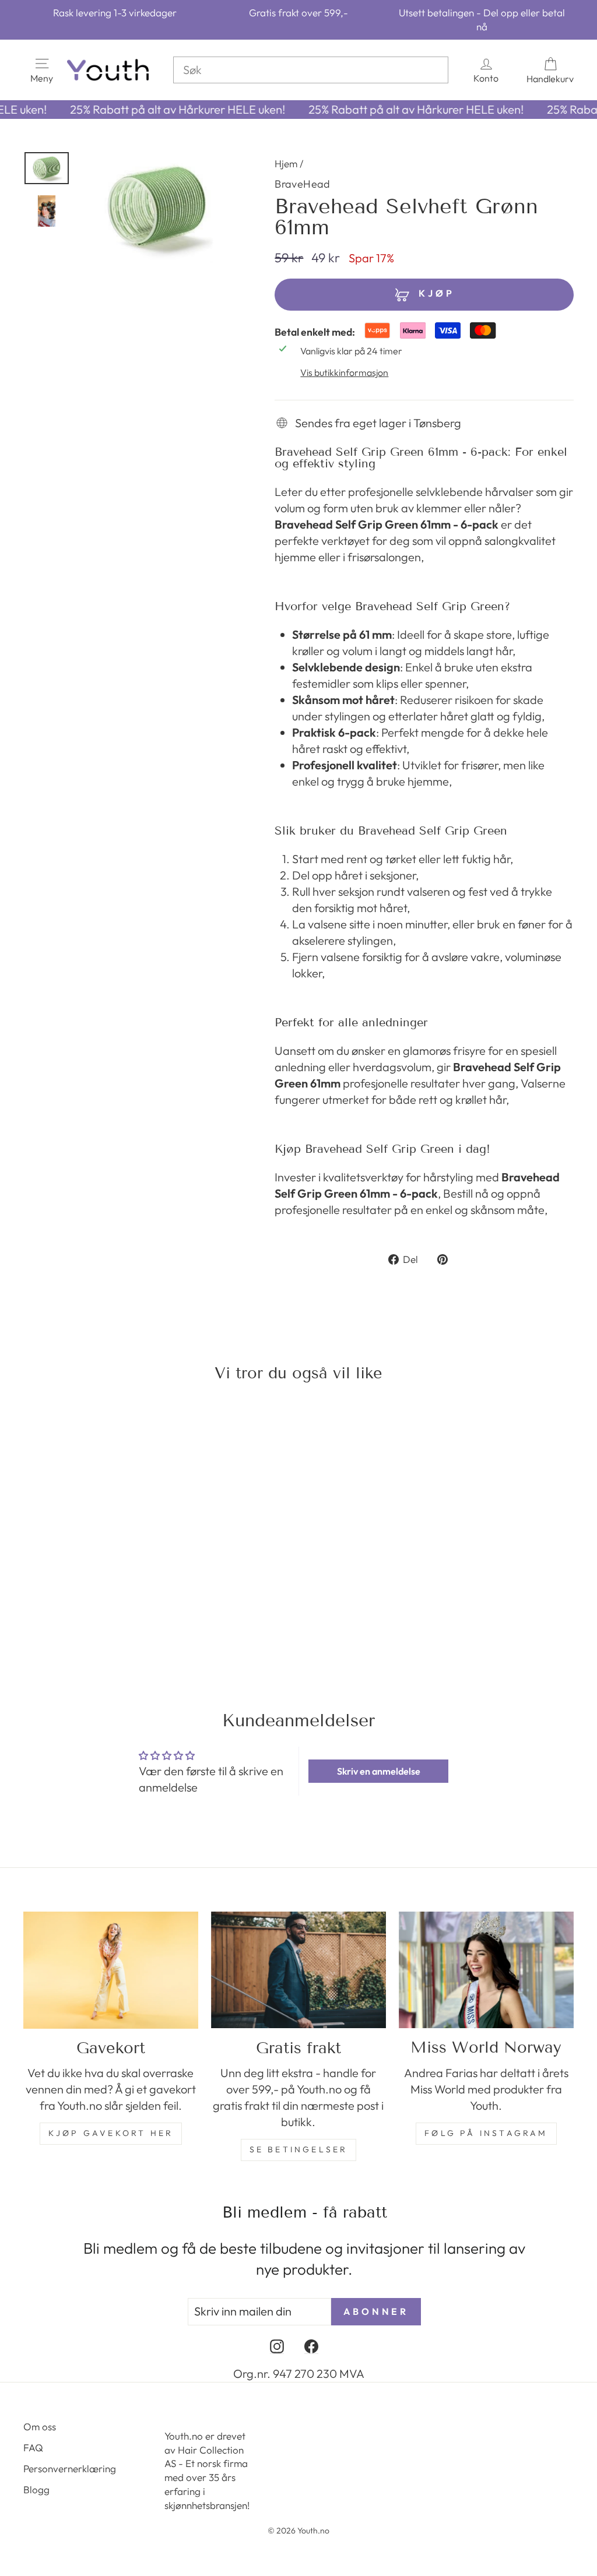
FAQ (33, 2447)
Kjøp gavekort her (111, 2133)
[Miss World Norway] (486, 1970)
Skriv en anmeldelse (379, 1771)
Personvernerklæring (70, 2468)
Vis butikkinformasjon (344, 372)
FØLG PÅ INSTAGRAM (486, 2133)
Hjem (286, 163)
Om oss (40, 2427)
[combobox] (311, 70)
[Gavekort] (111, 1970)
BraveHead (302, 184)
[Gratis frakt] (298, 1970)
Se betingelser (299, 2149)
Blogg (36, 2489)
